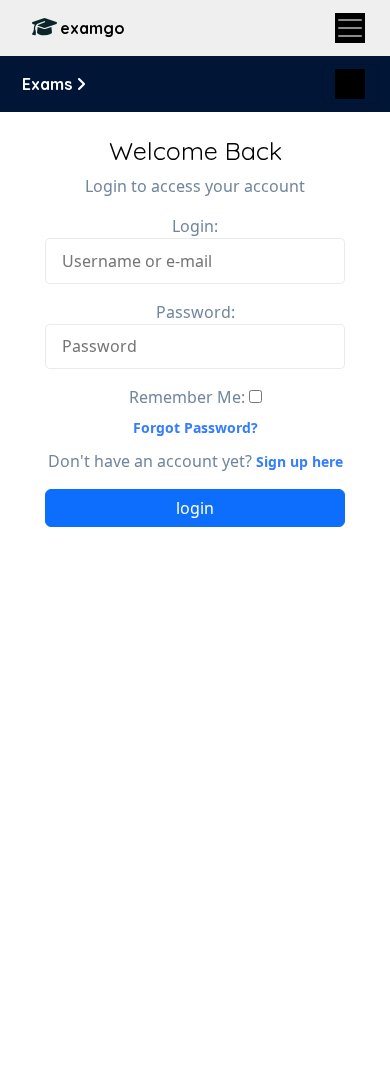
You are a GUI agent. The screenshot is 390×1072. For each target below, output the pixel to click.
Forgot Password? (195, 427)
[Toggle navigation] (350, 28)
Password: (195, 312)
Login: (195, 226)
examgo (92, 28)
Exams (49, 84)
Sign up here (299, 461)
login (195, 508)
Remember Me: (187, 397)
